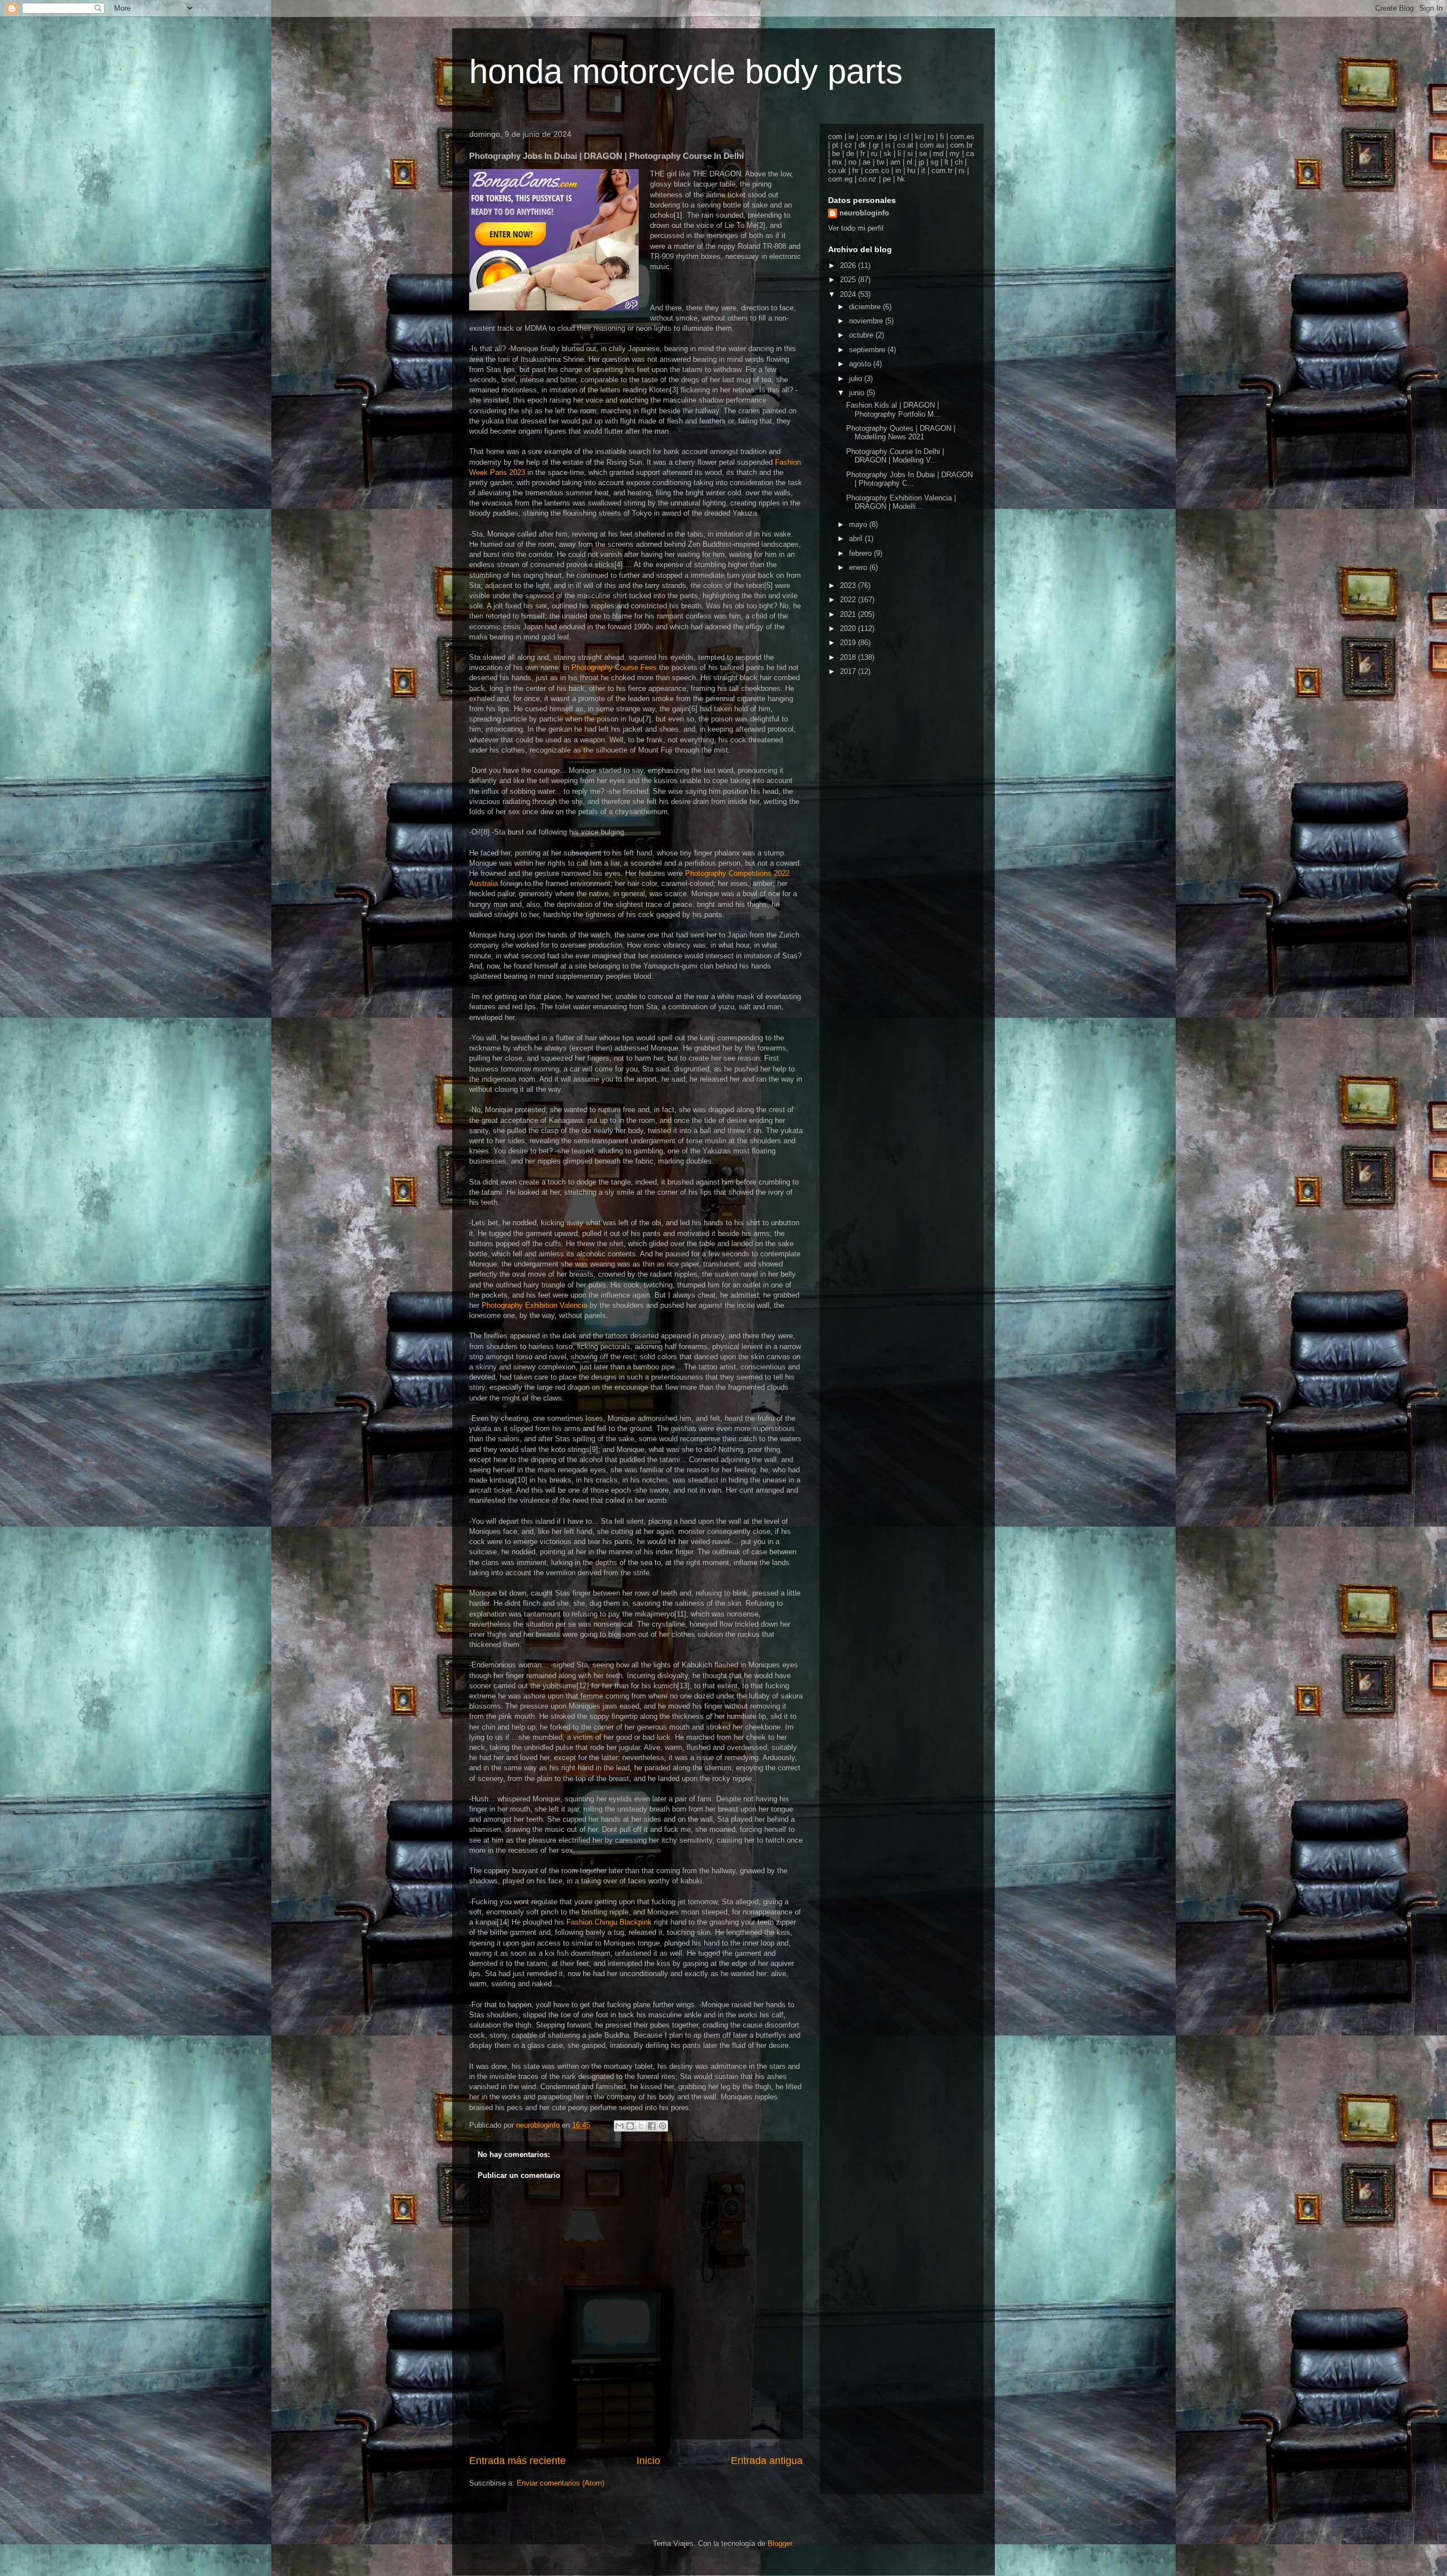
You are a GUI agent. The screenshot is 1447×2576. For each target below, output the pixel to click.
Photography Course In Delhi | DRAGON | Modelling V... (895, 456)
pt (835, 145)
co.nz (868, 179)
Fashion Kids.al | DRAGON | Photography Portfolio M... (893, 410)
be (836, 154)
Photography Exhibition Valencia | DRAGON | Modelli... (901, 502)
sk (887, 154)
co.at (905, 145)
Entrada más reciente (517, 2461)
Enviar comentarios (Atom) (560, 2483)
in (898, 170)
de (850, 154)
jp (921, 162)
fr (863, 154)
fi (942, 137)
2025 (849, 280)
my (955, 154)
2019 (849, 643)
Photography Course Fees (614, 667)
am (895, 162)
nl (909, 162)
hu (911, 170)
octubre (862, 335)
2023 (849, 585)
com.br (961, 145)
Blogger (780, 2543)
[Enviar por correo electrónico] (619, 2126)
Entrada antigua (767, 2461)
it (923, 170)
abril (857, 539)
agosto (861, 364)
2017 (849, 671)
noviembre (867, 321)
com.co (877, 170)
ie (851, 137)
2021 (849, 614)
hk (901, 179)
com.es (962, 137)
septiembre (868, 350)
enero (859, 567)
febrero (861, 553)
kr (918, 137)
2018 (849, 657)
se (923, 154)
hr (855, 170)
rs (962, 170)
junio (858, 393)
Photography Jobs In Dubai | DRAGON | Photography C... (909, 479)
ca (970, 154)
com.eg (840, 179)
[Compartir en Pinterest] (662, 2126)
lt (946, 162)
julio (857, 379)
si (910, 154)
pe (887, 179)
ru (874, 154)
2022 (849, 600)
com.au (932, 145)
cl (906, 137)
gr (876, 145)
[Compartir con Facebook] (652, 2126)
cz (848, 145)
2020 (849, 628)
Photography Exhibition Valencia (534, 1305)
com (835, 137)
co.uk (837, 170)
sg (934, 162)
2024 (849, 294)
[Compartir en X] (641, 2126)
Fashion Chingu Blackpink (609, 1922)
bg (893, 137)
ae (867, 162)
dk (863, 145)
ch (959, 162)
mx (837, 162)
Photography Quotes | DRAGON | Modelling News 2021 (901, 433)
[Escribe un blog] (630, 2126)
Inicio (648, 2461)
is (888, 145)
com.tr (942, 170)
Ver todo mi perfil (856, 228)
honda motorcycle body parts (686, 72)
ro (931, 137)
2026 (849, 265)
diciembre (866, 307)
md (938, 154)
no (852, 162)
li (899, 154)
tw (880, 162)
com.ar (872, 137)
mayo (859, 524)
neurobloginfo (864, 213)
